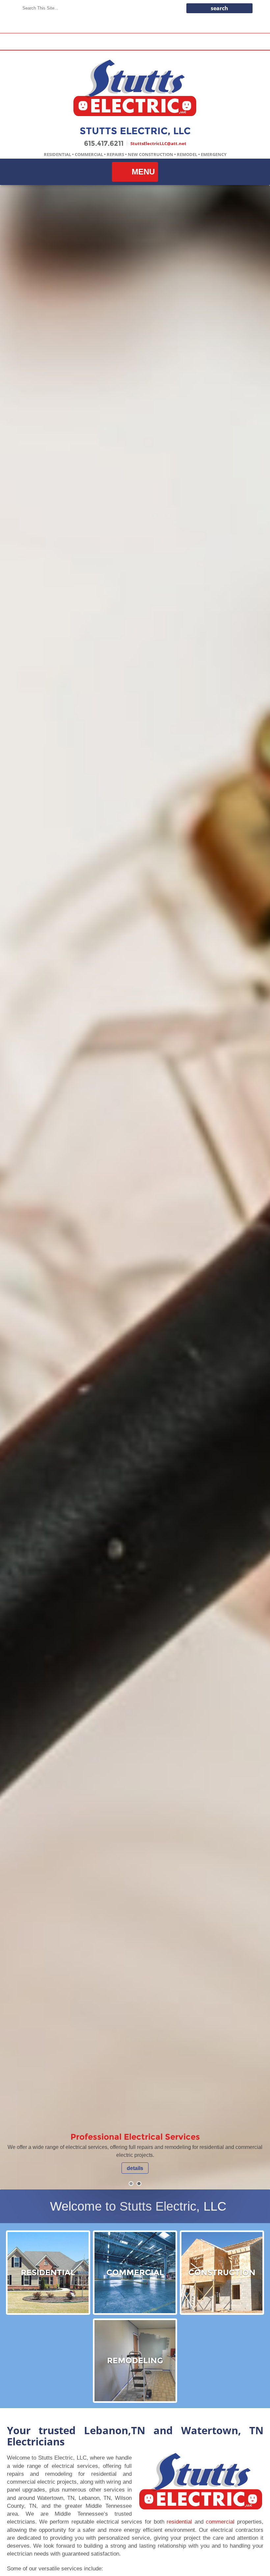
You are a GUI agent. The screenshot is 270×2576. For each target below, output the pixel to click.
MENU (143, 172)
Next (256, 1187)
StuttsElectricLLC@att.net (158, 143)
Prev (14, 1187)
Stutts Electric (135, 88)
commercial (220, 2522)
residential (179, 2522)
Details (135, 2168)
